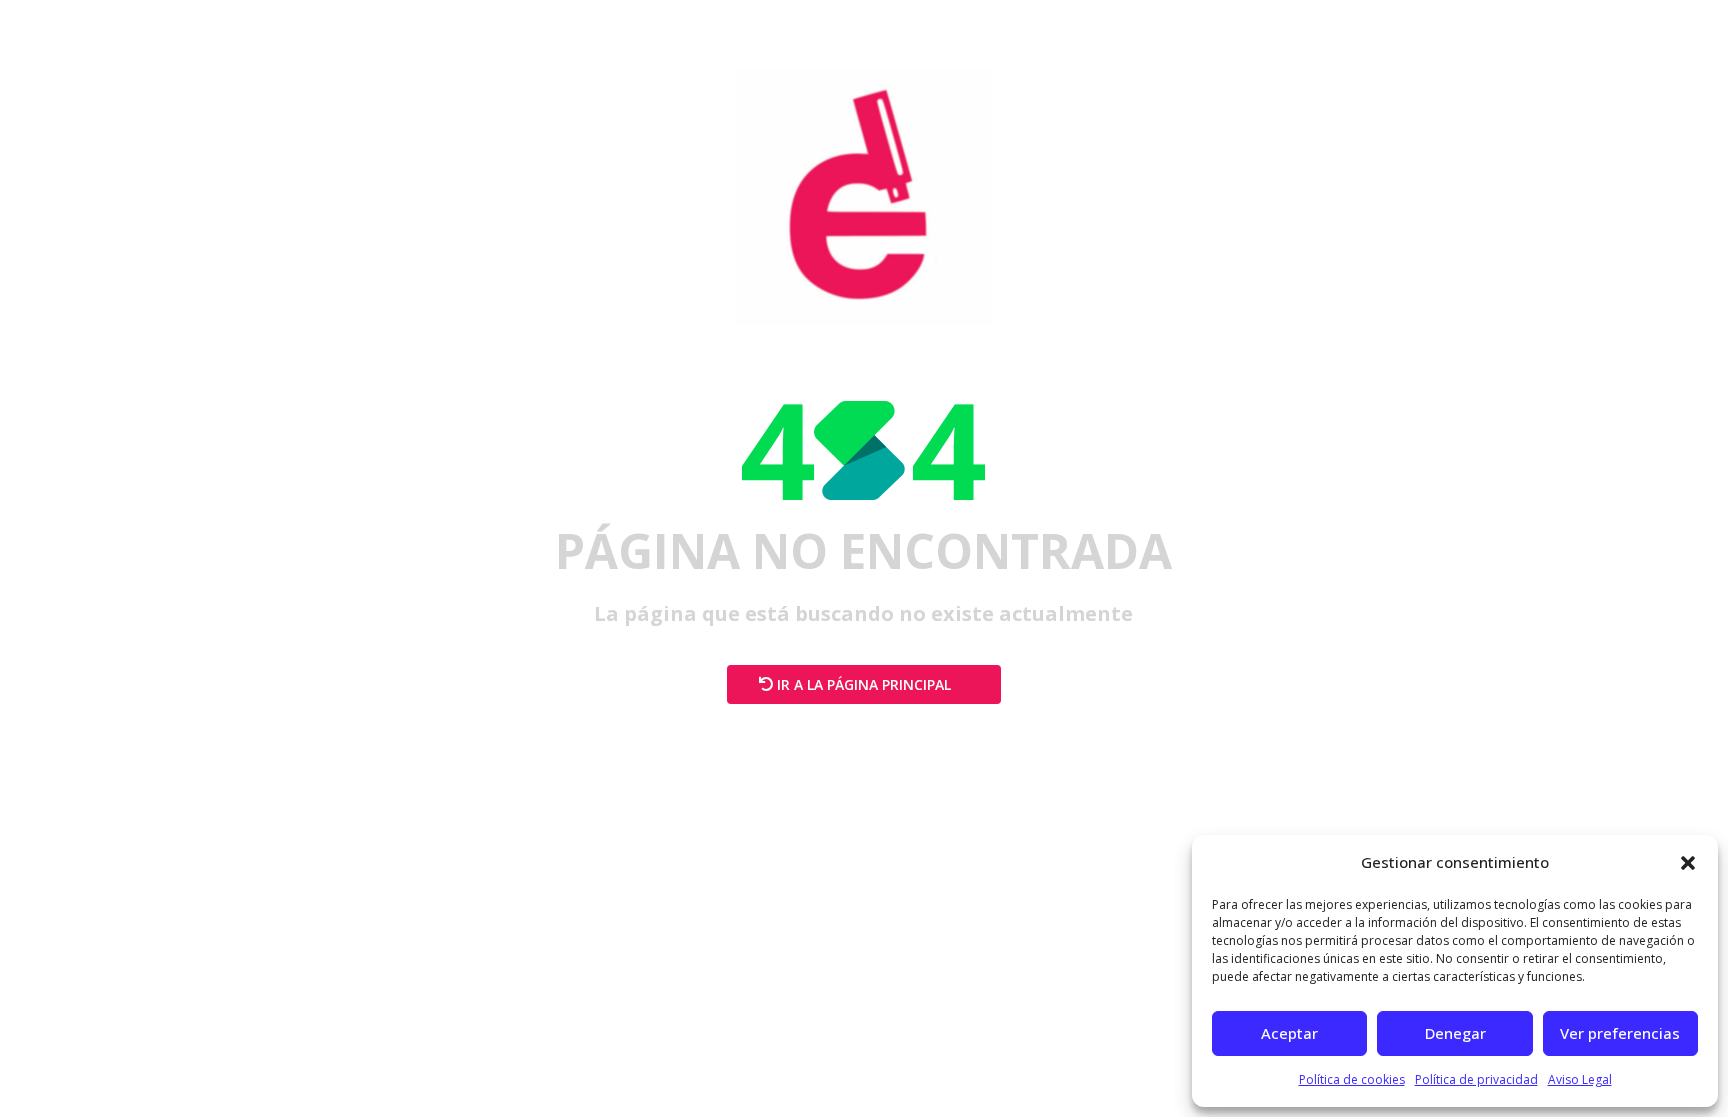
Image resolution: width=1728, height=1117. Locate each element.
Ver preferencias (1620, 1033)
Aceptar (1289, 1033)
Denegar (1455, 1033)
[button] (1688, 863)
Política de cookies (1352, 1079)
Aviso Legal (1580, 1079)
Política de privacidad (1476, 1079)
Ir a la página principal (864, 684)
